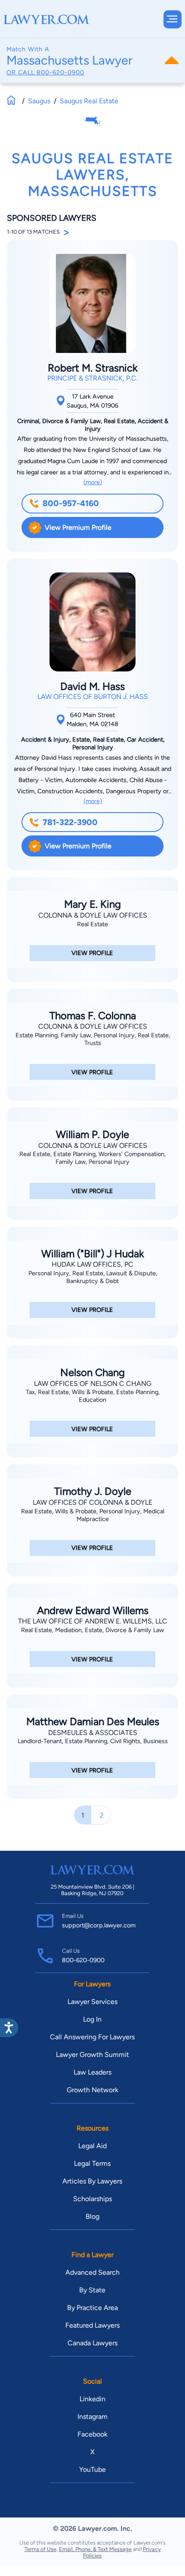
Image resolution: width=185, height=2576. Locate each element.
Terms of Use (40, 2549)
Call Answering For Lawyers (92, 2037)
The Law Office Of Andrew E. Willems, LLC (93, 1621)
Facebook (92, 2434)
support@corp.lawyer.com (99, 1925)
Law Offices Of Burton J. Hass (93, 697)
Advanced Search (92, 2272)
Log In (92, 2019)
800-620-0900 (60, 72)
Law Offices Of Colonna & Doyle (92, 1502)
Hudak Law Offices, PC (92, 1264)
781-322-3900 (70, 822)
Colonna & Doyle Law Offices (93, 915)
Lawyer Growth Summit (92, 2055)
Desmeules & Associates (93, 1733)
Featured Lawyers (92, 2325)
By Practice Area (92, 2308)
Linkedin (92, 2399)
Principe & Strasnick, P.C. (92, 378)
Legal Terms (92, 2163)
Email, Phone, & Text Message (95, 2549)
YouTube (92, 2469)
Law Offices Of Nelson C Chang (93, 1384)
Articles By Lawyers (92, 2181)
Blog (92, 2216)
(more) (93, 482)
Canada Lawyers (92, 2343)
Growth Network (92, 2090)
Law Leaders (92, 2072)
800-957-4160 (71, 503)
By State (92, 2290)
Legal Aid (92, 2146)
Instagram (92, 2417)
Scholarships (92, 2199)
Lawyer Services (92, 2002)
